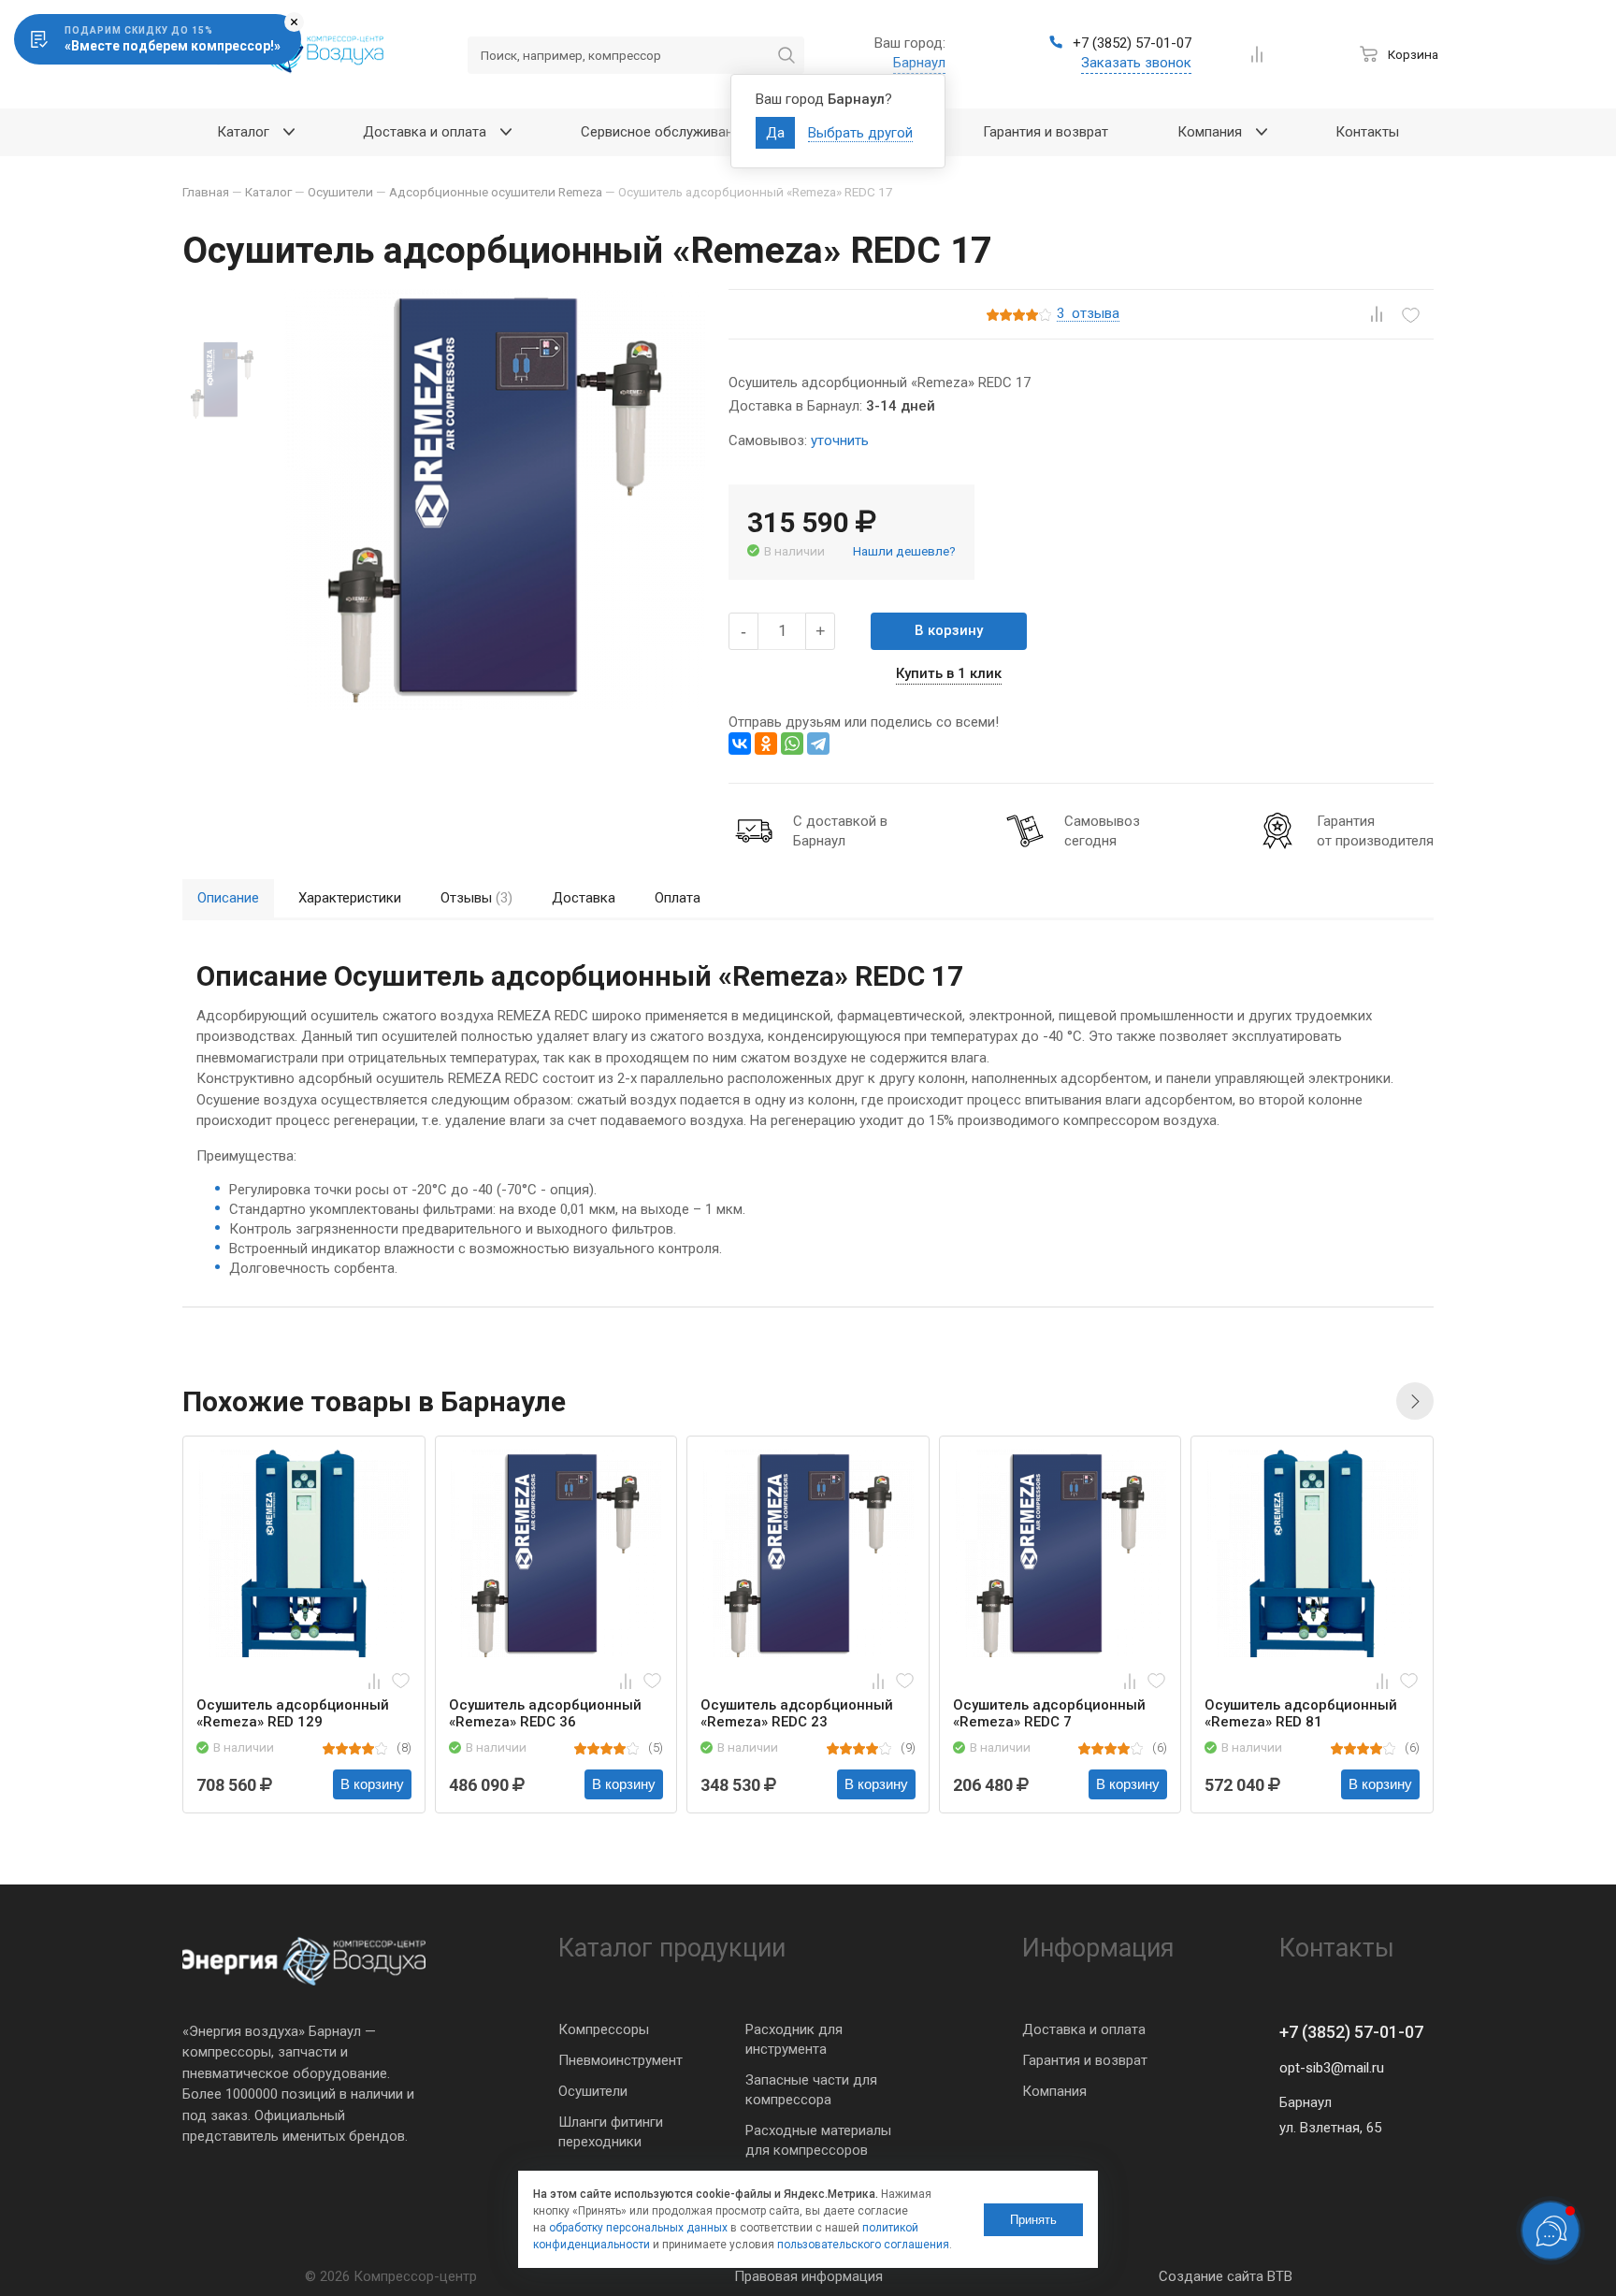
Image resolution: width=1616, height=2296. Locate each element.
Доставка (584, 898)
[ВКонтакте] (740, 744)
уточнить (840, 440)
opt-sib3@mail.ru (1332, 2068)
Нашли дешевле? (904, 551)
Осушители (593, 2091)
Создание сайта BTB (1226, 2276)
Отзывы (476, 898)
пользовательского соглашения (863, 2245)
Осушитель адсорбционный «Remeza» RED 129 (293, 1713)
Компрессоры (604, 2029)
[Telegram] (818, 744)
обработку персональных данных (638, 2228)
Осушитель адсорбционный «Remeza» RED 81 (1301, 1713)
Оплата (678, 898)
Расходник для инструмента (794, 2039)
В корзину (949, 630)
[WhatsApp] (792, 744)
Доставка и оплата (1084, 2029)
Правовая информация (808, 2276)
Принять (1033, 2220)
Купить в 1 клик (949, 673)
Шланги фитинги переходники (611, 2132)
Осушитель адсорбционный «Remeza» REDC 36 (545, 1713)
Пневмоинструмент (620, 2060)
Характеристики (350, 898)
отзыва (1088, 314)
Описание (228, 898)
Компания (1054, 2091)
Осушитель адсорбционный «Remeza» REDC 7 (1049, 1713)
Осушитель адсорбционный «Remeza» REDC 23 (797, 1713)
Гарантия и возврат (1085, 2060)
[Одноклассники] (766, 744)
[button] (1415, 1401)
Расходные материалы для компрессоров (818, 2140)
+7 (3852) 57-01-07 (1351, 2032)
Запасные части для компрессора (811, 2090)
